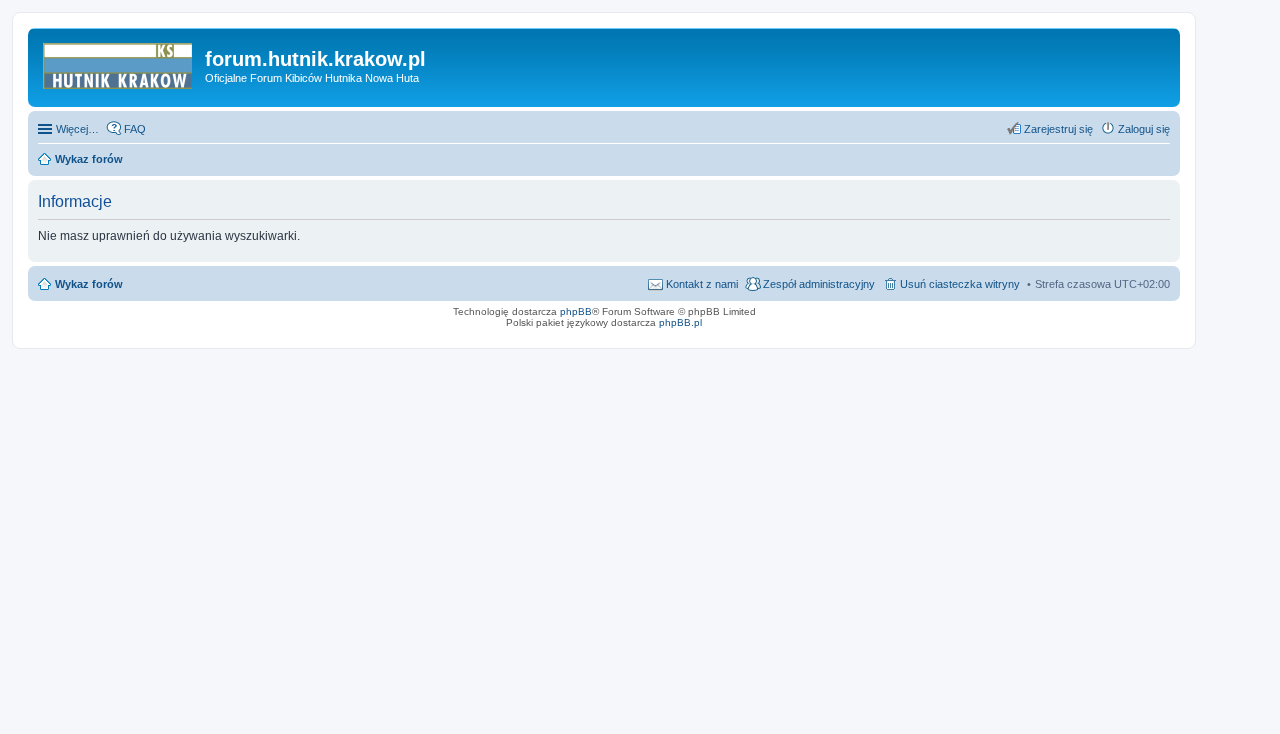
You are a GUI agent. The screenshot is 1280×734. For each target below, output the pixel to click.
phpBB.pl (680, 322)
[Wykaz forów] (119, 65)
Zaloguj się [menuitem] (1144, 129)
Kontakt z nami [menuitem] (702, 284)
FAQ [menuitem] (135, 129)
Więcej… (77, 129)
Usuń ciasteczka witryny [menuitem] (960, 284)
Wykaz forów (89, 284)
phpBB (576, 311)
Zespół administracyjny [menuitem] (819, 284)
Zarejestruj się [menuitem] (1058, 129)
